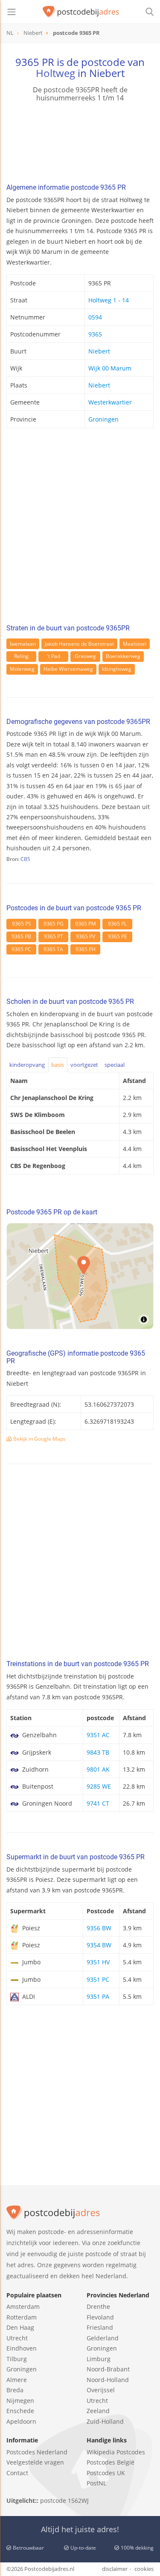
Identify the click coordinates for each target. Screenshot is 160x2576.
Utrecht (17, 2338)
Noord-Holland (108, 2380)
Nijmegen (20, 2401)
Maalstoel (135, 644)
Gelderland (103, 2338)
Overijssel (101, 2390)
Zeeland (98, 2411)
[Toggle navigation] (12, 12)
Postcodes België (111, 2462)
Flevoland (100, 2317)
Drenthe (98, 2307)
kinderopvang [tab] (27, 1065)
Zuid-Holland (105, 2421)
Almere (17, 2380)
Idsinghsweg (117, 669)
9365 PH (86, 949)
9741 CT (98, 1803)
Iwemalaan (23, 644)
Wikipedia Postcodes (116, 2452)
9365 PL (117, 924)
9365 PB (21, 936)
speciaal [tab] (115, 1065)
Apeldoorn (21, 2421)
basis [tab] (58, 1065)
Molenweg (22, 669)
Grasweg (85, 656)
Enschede (20, 2411)
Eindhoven (22, 2348)
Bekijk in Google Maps (39, 1439)
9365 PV (86, 936)
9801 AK (98, 1769)
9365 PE (118, 936)
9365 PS (22, 924)
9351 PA (98, 1996)
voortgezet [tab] (84, 1065)
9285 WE (99, 1786)
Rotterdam (22, 2317)
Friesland (100, 2327)
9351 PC (98, 1979)
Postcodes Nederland (37, 2452)
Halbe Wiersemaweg (68, 669)
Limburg (99, 2359)
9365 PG (54, 924)
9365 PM (86, 924)
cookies (144, 2569)
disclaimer (115, 2569)
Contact (17, 2473)
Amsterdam (23, 2307)
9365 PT (54, 936)
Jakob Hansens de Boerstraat (79, 644)
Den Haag (20, 2327)
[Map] (80, 1276)
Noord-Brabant (108, 2369)
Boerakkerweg (123, 656)
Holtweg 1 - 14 (109, 300)
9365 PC (21, 949)
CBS (25, 859)
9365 (95, 334)
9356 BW (99, 1928)
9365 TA (53, 949)
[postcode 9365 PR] (81, 12)
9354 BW (99, 1945)
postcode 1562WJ (64, 2500)
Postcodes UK (106, 2473)
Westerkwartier (110, 402)
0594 (95, 317)
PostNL (96, 2483)
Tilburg (17, 2359)
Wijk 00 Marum (110, 368)
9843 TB (98, 1752)
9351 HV (98, 1962)
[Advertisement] (80, 529)
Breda (15, 2390)
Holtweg (55, 73)
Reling (21, 656)
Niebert (99, 351)
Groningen (103, 419)
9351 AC (98, 1735)
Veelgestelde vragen (35, 2462)
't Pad (54, 656)
